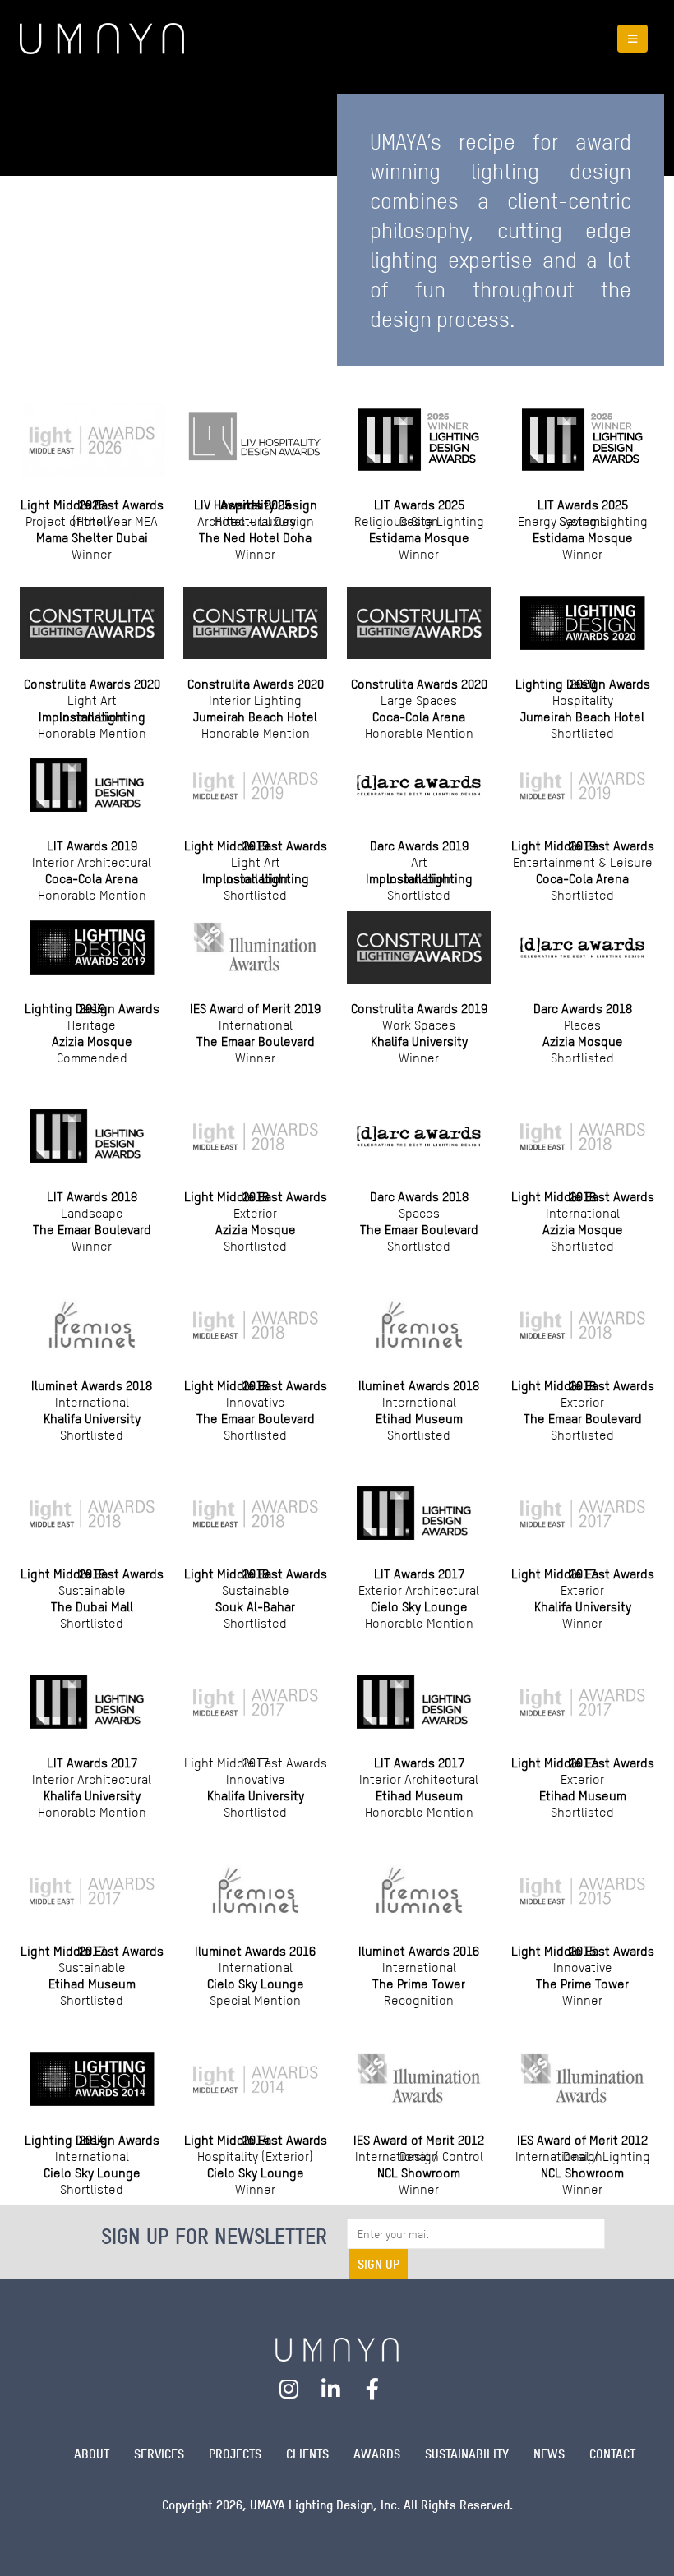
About (92, 2454)
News (549, 2454)
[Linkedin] (331, 2389)
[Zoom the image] (337, 2348)
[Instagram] (289, 2389)
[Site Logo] (102, 39)
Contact (612, 2454)
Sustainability (467, 2454)
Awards (377, 2454)
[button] (632, 39)
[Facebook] (372, 2389)
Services (159, 2454)
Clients (307, 2454)
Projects (235, 2454)
